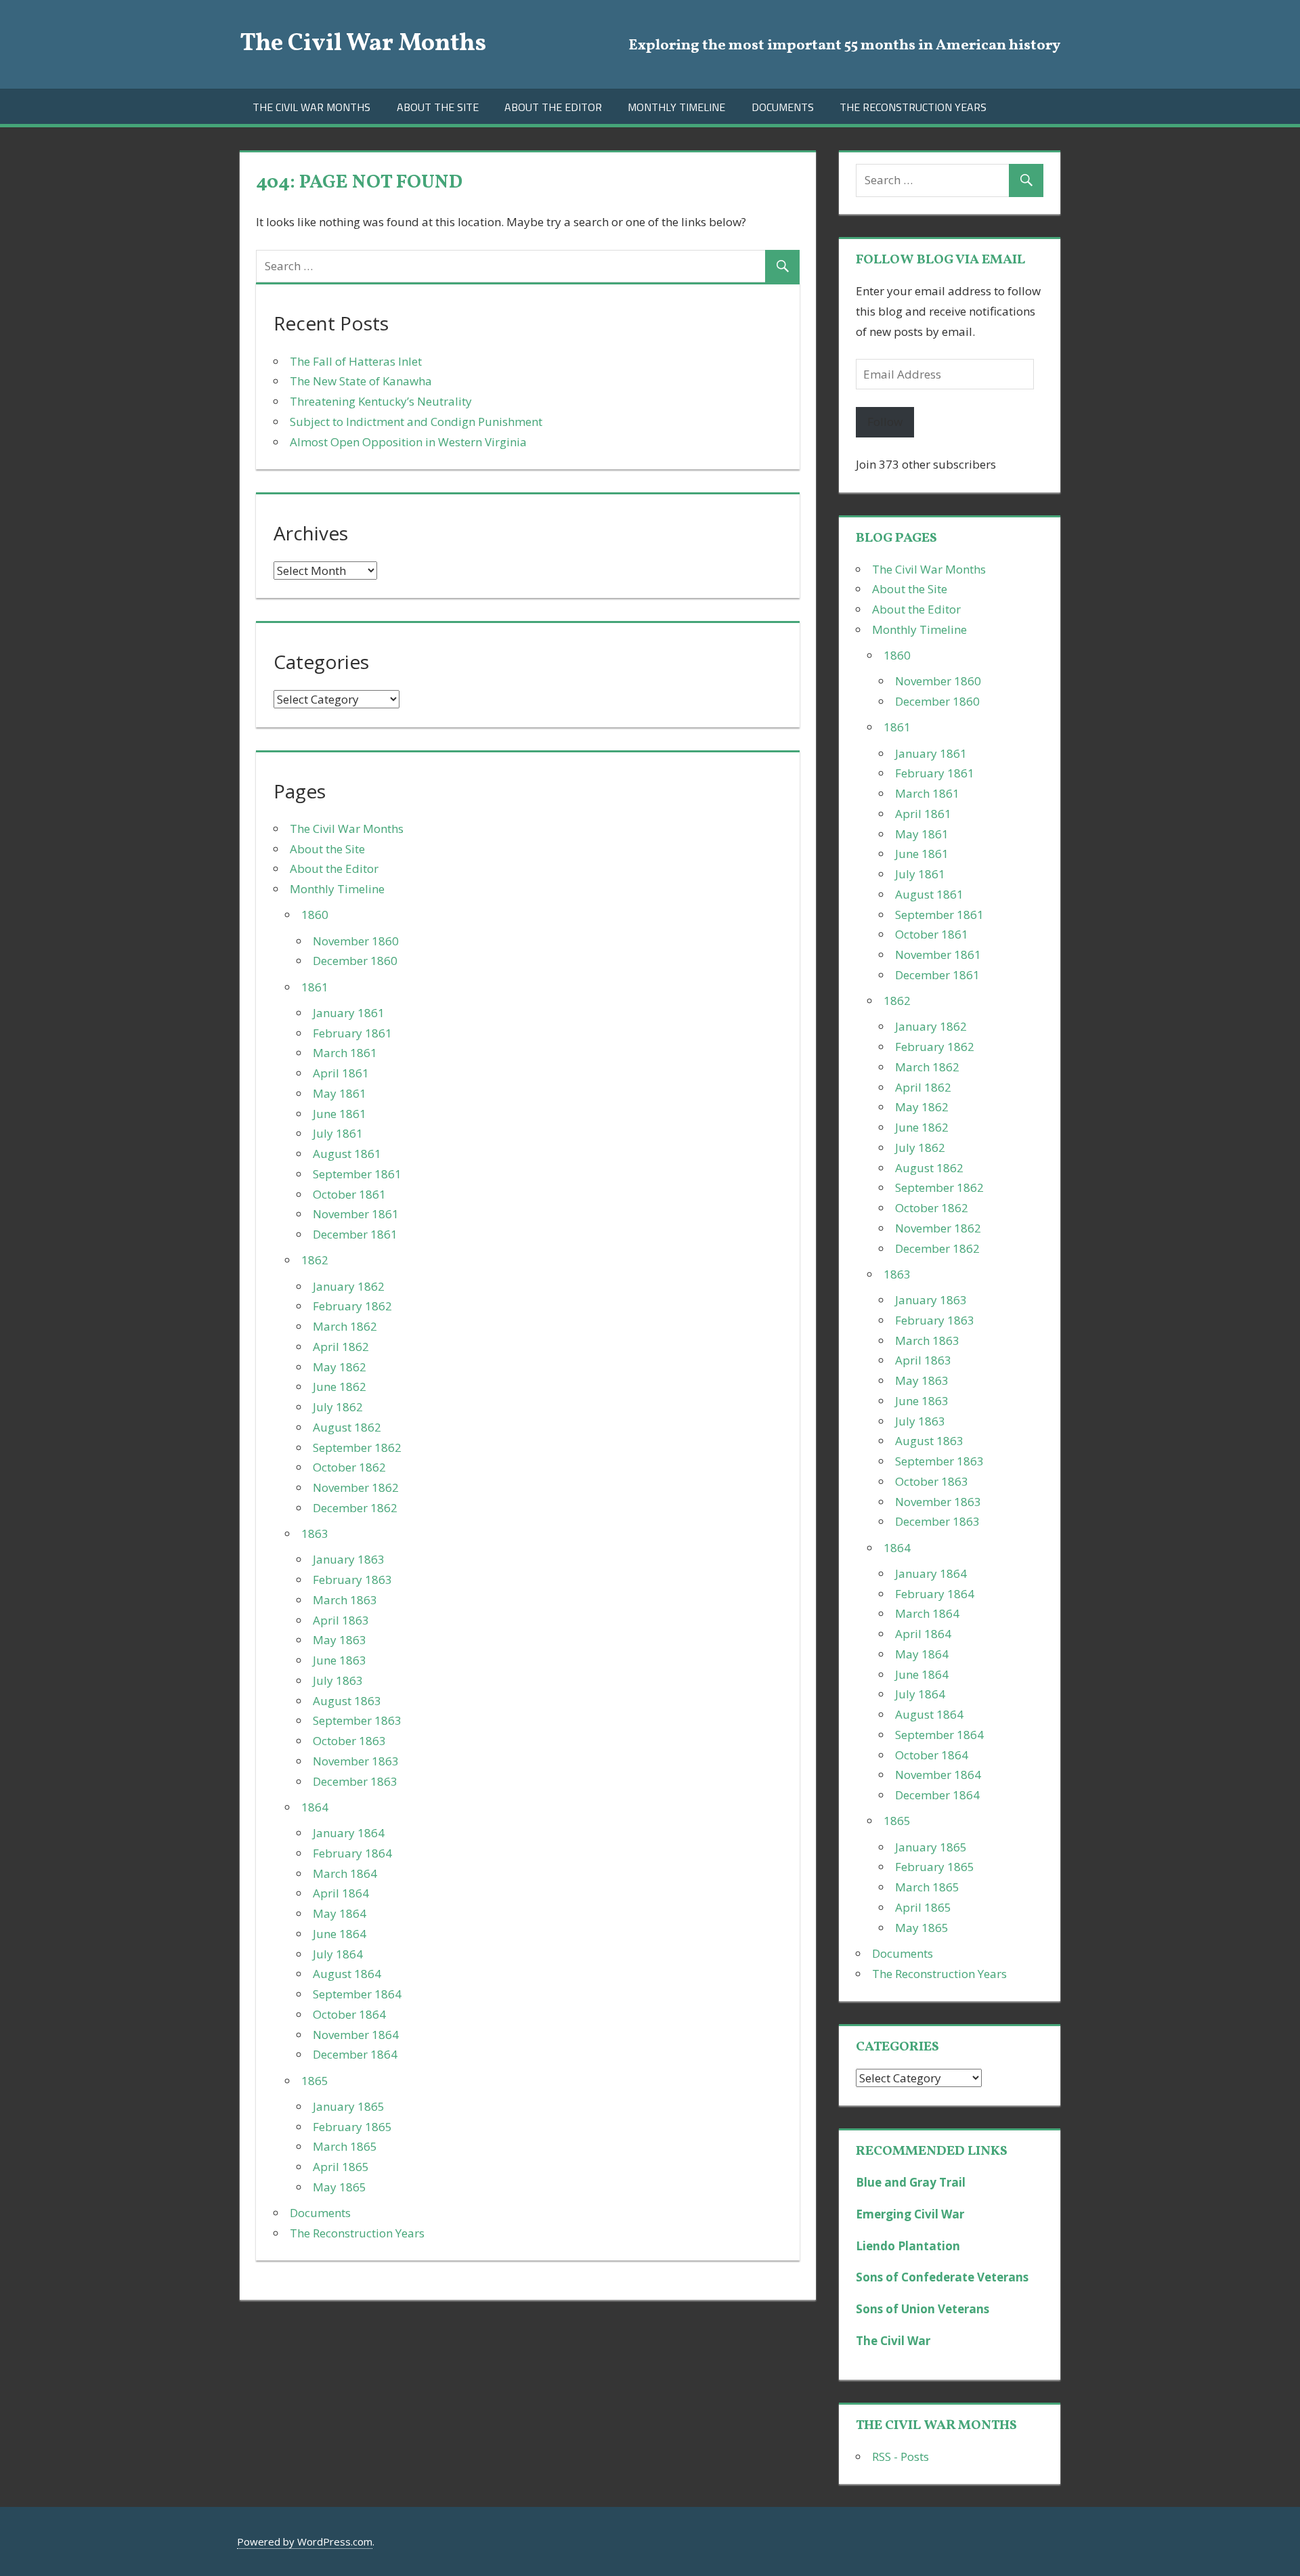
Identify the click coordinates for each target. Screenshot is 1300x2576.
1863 (315, 1533)
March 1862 (345, 1326)
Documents (783, 107)
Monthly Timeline (676, 107)
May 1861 (340, 1093)
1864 (315, 1807)
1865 (315, 2081)
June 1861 (340, 1114)
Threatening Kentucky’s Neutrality (381, 401)
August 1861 (347, 1154)
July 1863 (338, 1680)
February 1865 (352, 2127)
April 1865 (341, 2167)
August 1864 (347, 1974)
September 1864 (357, 1994)
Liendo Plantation (908, 2246)
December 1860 (355, 961)
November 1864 (356, 2035)
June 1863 (340, 1660)
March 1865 (345, 2146)
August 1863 (347, 1701)
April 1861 (341, 1073)
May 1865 (340, 2187)
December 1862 (355, 1508)
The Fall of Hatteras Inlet (356, 361)
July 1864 (338, 1954)
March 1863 (345, 1600)
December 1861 (355, 1234)
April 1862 (341, 1347)
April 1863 (341, 1620)
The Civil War (893, 2341)
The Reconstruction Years (913, 107)
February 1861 (352, 1033)
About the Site (438, 107)
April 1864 (341, 1893)
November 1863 (356, 1761)
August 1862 (347, 1427)
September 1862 (357, 1447)
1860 (315, 915)
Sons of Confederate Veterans (942, 2277)
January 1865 (349, 2106)
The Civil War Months (363, 44)
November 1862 (356, 1487)
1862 (315, 1260)
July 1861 (338, 1133)
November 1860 (356, 941)
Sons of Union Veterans (923, 2309)
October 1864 (349, 2014)
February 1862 (352, 1306)
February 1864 (352, 1853)
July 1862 (338, 1407)
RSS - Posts (901, 2456)
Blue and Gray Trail (911, 2182)
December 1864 (355, 2054)
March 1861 (345, 1053)
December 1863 (355, 1781)
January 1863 (349, 1559)
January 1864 (349, 1833)
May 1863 (340, 1640)
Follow (885, 422)
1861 (315, 987)
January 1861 (349, 1013)
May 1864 (340, 1913)
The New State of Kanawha (361, 381)
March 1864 (345, 1873)
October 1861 (349, 1194)
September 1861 (357, 1174)
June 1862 (340, 1387)
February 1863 (352, 1580)
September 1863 (357, 1720)
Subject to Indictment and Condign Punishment (416, 422)
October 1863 (349, 1741)
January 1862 (349, 1286)
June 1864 (340, 1934)
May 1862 (340, 1367)
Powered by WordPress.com (305, 2541)
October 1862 (349, 1467)
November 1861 (356, 1214)
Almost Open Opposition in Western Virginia (408, 442)
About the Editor (553, 107)
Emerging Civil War (910, 2214)
